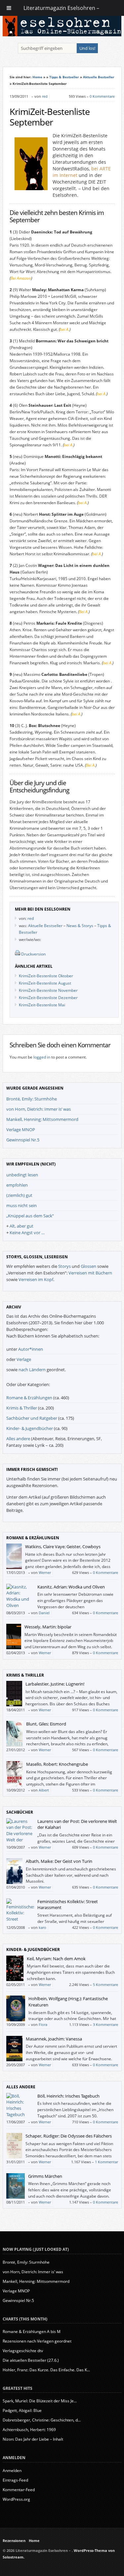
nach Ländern (32, 1370)
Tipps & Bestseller (64, 77)
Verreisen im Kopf (36, 1279)
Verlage (24, 1359)
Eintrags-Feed (15, 2480)
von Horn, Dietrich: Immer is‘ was (39, 1109)
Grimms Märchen (45, 2176)
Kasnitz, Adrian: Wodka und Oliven (71, 1587)
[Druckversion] (18, 954)
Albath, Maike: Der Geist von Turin (59, 1861)
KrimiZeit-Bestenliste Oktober (46, 976)
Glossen (88, 1266)
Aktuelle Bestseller (99, 77)
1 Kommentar (106, 2162)
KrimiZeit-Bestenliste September (50, 117)
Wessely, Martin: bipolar (48, 1627)
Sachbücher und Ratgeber (32, 1418)
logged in (42, 1057)
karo (42, 1927)
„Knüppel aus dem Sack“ (30, 1216)
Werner (45, 1572)
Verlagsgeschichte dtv (23, 2351)
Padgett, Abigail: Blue (22, 2410)
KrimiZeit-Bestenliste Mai (42, 1005)
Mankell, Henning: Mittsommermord (42, 1119)
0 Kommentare (102, 96)
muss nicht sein (21, 1205)
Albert (44, 1790)
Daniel (44, 1613)
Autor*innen (31, 1349)
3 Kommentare (105, 2024)
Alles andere (18, 1439)
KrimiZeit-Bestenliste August (45, 983)
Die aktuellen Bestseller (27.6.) (31, 2360)
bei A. (65, 329)
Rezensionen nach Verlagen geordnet (37, 2341)
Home (37, 77)
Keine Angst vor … (27, 1233)
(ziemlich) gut (19, 1195)
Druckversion (33, 954)
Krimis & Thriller (22, 1408)
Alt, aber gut (21, 1226)
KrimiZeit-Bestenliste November (48, 990)
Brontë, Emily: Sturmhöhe (32, 1099)
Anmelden (12, 2471)
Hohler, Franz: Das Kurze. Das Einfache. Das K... (46, 2370)
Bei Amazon (21, 278)
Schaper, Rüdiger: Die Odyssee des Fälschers (69, 2136)
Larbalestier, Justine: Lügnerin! (55, 1684)
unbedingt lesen (22, 1175)
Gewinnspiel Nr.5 (23, 1140)
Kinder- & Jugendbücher (30, 1428)
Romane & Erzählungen (29, 1398)
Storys (64, 1266)
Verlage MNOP (21, 1130)
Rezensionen (14, 2541)
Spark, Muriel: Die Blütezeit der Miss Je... (40, 2401)
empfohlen (17, 1185)
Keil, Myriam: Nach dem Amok (56, 1959)
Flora (43, 2024)
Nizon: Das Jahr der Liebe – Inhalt (33, 2439)
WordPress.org (16, 2499)
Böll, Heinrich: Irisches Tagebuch (68, 2096)
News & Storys (80, 926)
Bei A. (84, 612)
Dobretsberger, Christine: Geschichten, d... (42, 2420)
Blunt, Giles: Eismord (46, 1724)
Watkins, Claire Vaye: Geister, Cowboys (63, 1547)
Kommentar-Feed (19, 2490)
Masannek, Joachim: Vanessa (54, 2039)
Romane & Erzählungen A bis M (32, 2332)
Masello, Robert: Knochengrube (57, 1764)
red (45, 96)
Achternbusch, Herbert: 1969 (29, 2430)
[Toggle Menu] (9, 8)
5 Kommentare (105, 1984)
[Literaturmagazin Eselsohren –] (62, 35)
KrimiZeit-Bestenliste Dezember (48, 998)
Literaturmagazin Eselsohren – (62, 8)
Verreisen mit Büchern (90, 1273)
